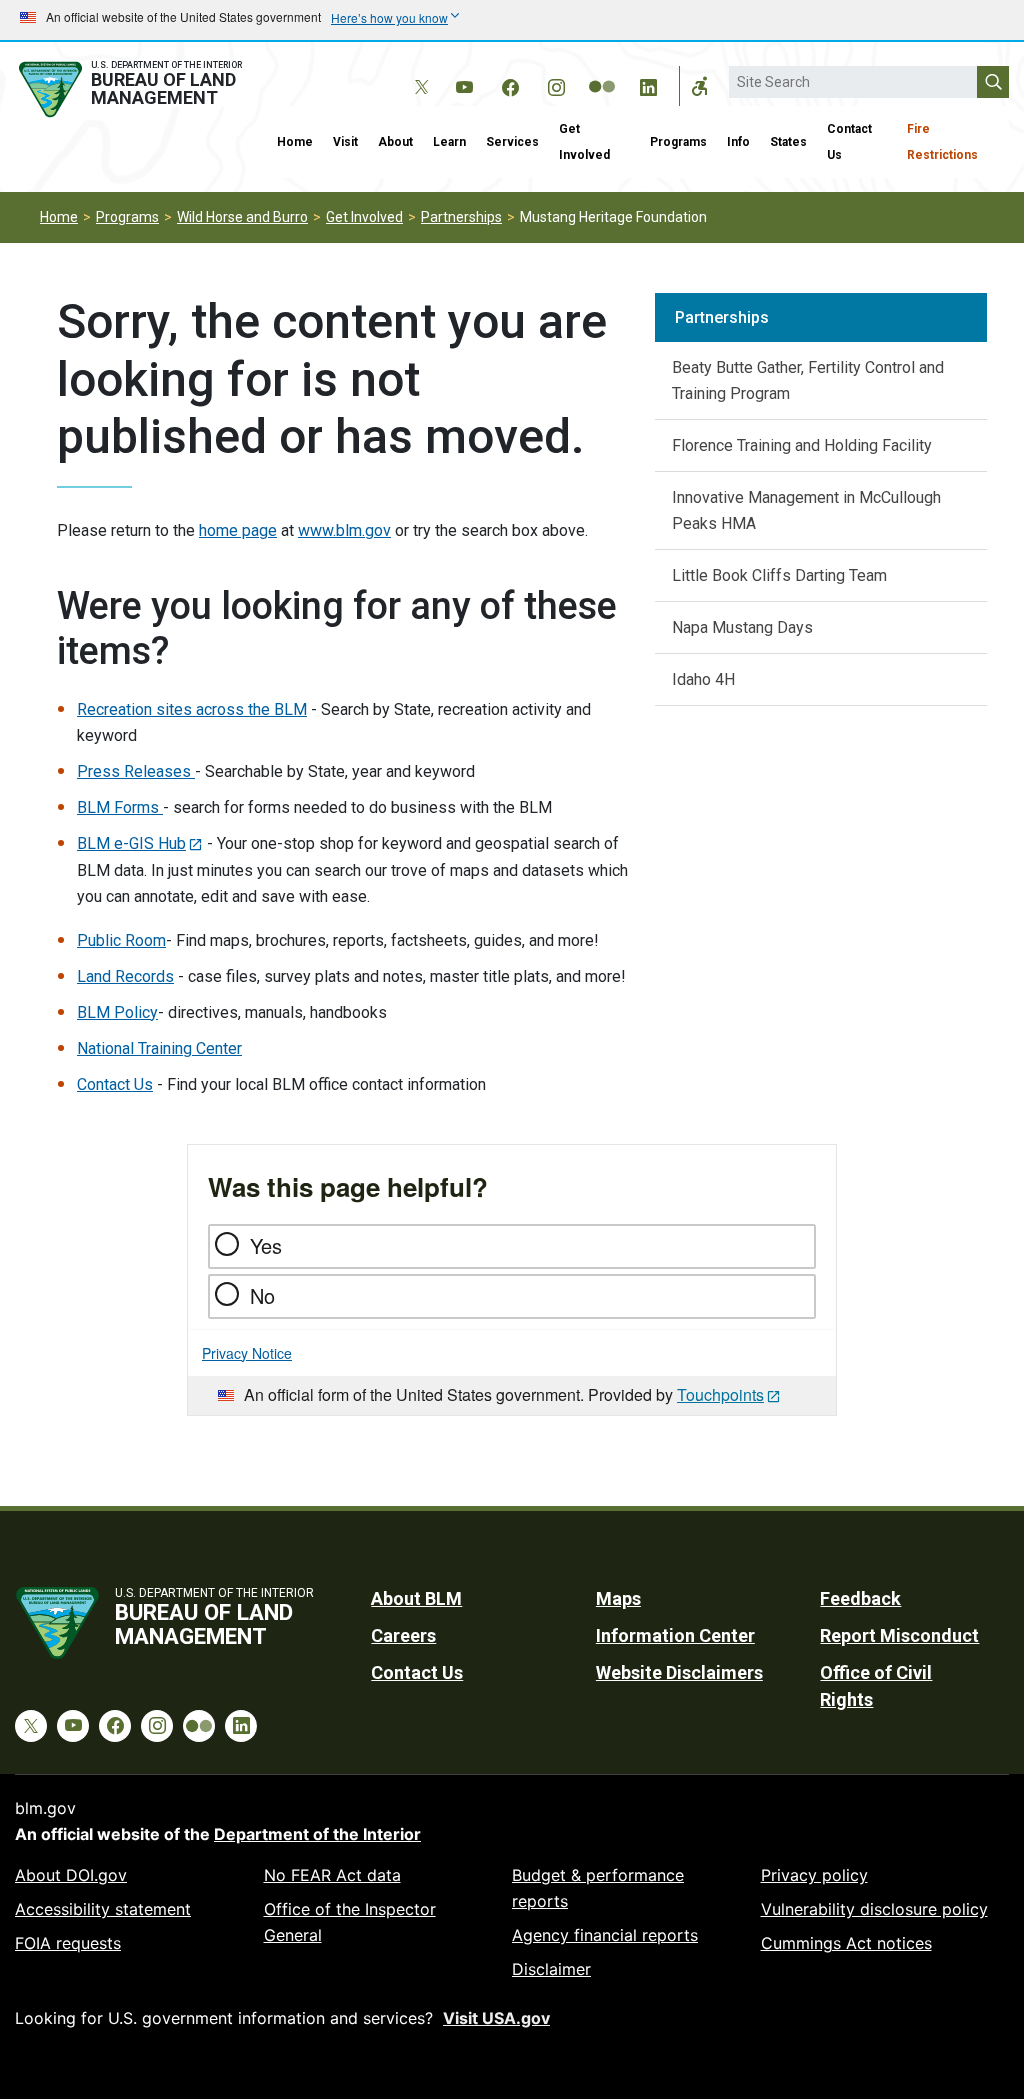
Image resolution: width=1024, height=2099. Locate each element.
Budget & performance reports (598, 1888)
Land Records (125, 976)
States (788, 142)
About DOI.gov (71, 1875)
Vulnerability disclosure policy (874, 1909)
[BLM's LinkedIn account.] (648, 84)
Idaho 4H (703, 679)
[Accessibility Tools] (700, 86)
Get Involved (584, 142)
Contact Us (849, 142)
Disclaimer (551, 1969)
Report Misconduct (899, 1635)
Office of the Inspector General (350, 1922)
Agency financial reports (605, 1935)
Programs (678, 142)
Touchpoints (720, 1394)
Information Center (675, 1635)
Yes (266, 1245)
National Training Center (159, 1048)
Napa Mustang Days (742, 627)
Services (512, 142)
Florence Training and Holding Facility (802, 445)
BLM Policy (117, 1012)
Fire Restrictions (942, 142)
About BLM (416, 1598)
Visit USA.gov (496, 2018)
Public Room (121, 940)
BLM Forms (120, 807)
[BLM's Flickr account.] (602, 72)
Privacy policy (814, 1875)
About (395, 142)
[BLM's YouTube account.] (464, 84)
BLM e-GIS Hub (131, 843)
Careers (403, 1635)
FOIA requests (68, 1943)
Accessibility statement (103, 1909)
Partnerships (461, 217)
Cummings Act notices (846, 1943)
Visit (345, 142)
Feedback (860, 1598)
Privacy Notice (247, 1353)
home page (238, 530)
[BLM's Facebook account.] (510, 84)
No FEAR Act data (332, 1875)
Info (738, 142)
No (262, 1295)
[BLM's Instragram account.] (556, 84)
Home (295, 142)
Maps (618, 1598)
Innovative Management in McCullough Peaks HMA (806, 510)
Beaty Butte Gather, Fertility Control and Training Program (808, 380)
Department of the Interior (317, 1834)
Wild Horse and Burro (242, 217)
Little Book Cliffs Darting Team (779, 575)
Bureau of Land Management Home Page (133, 89)
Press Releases (136, 771)
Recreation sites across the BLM (192, 709)
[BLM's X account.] (418, 72)
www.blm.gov (344, 530)
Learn (449, 142)
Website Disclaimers (679, 1672)
